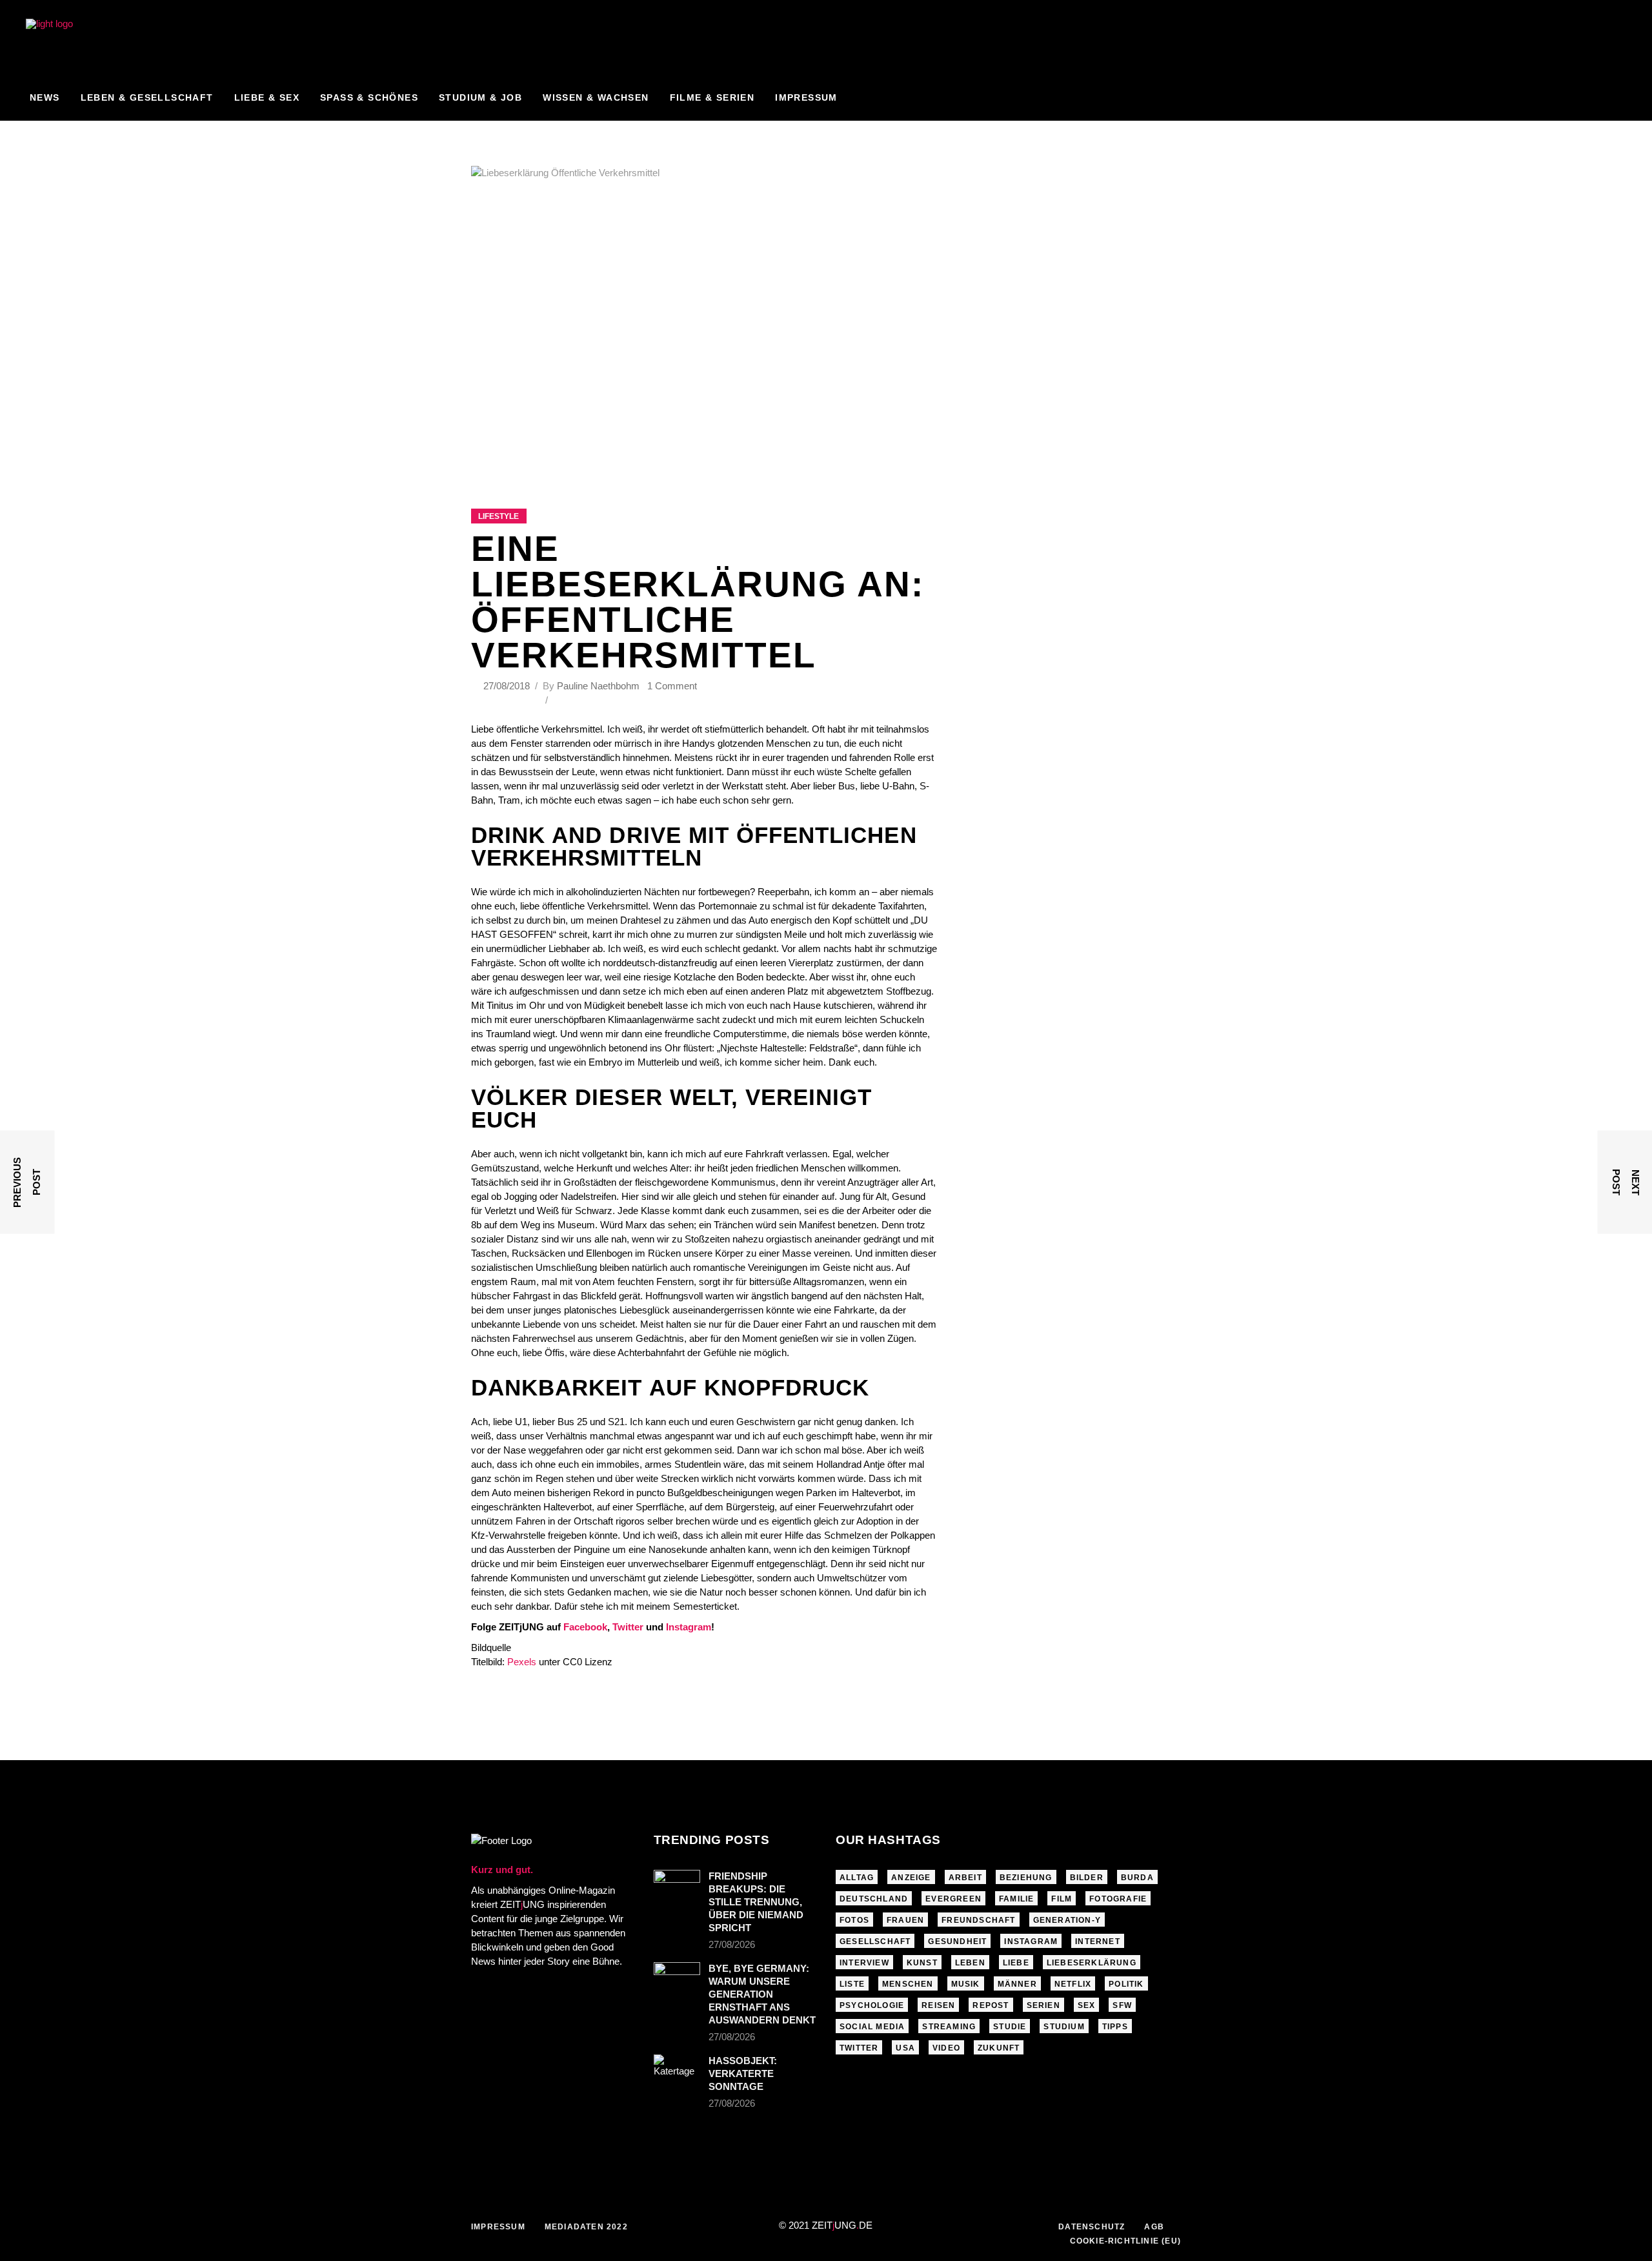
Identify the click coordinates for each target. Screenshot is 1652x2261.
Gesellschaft (875, 1942)
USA (905, 2048)
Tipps (1115, 2027)
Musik (966, 1984)
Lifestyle (499, 516)
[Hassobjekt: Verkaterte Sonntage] (677, 2070)
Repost (991, 2005)
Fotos (854, 1920)
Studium (1064, 2027)
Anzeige (911, 1878)
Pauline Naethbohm (598, 686)
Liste (852, 1984)
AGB (1154, 2227)
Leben (970, 1963)
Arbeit (965, 1878)
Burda (1137, 1878)
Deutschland (874, 1899)
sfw (1122, 2005)
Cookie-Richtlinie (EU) (1125, 2241)
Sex (1087, 2005)
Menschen (908, 1984)
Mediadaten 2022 (586, 2227)
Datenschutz (1092, 2227)
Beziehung (1026, 1878)
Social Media (872, 2027)
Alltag (857, 1878)
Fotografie (1118, 1899)
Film (1062, 1899)
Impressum (498, 2227)
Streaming (949, 2027)
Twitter (628, 1627)
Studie (1010, 2027)
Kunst (922, 1963)
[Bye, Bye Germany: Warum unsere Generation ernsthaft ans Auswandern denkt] (677, 1980)
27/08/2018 (508, 686)
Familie (1016, 1899)
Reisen (938, 2005)
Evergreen (953, 1899)
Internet (1098, 1942)
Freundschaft (978, 1920)
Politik (1126, 1984)
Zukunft (999, 2048)
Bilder (1087, 1878)
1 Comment (672, 686)
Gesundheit (957, 1942)
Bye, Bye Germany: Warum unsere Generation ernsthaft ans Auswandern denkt (762, 1994)
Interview (864, 1963)
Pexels (522, 1662)
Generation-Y (1067, 1920)
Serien (1043, 2005)
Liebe (1016, 1963)
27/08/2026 (732, 1944)
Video (946, 2048)
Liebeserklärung (1092, 1963)
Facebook (585, 1627)
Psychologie (872, 2005)
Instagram (689, 1627)
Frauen (905, 1920)
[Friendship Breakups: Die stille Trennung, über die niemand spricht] (677, 1885)
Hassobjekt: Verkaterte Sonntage (743, 2073)
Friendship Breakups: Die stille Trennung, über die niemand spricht (756, 1902)
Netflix (1073, 1984)
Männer (1017, 1984)
